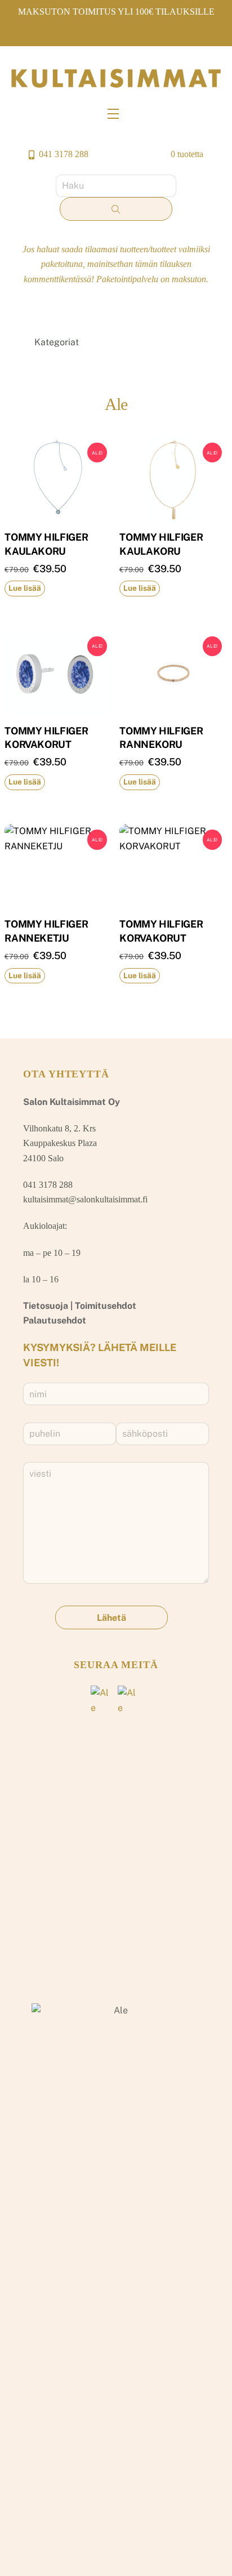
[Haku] (116, 209)
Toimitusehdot (106, 1306)
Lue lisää (25, 588)
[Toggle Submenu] (189, 343)
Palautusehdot (55, 1320)
